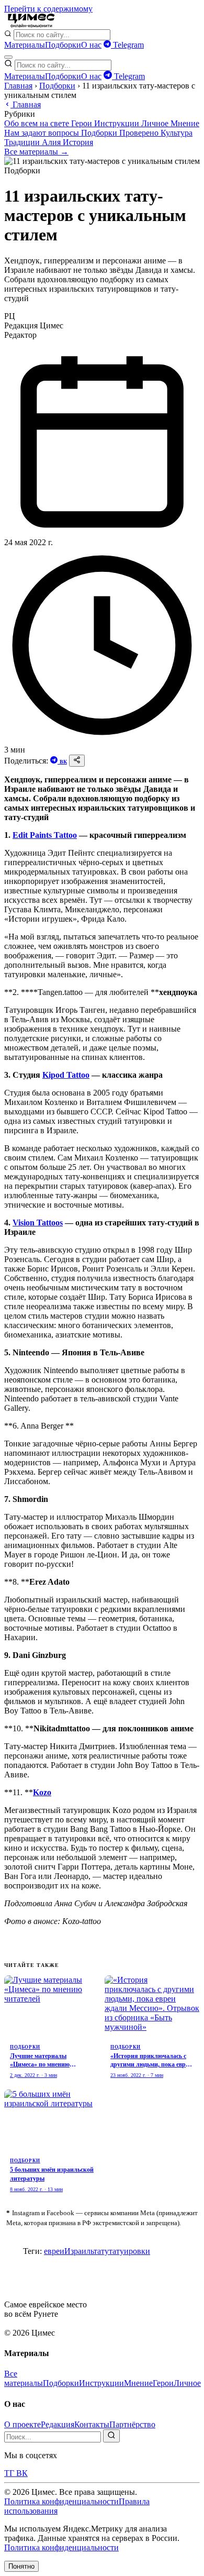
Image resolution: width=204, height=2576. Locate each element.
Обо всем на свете (38, 123)
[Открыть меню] (8, 57)
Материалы (25, 45)
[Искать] (111, 2436)
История (78, 142)
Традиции (23, 142)
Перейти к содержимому (48, 9)
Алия (52, 142)
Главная (18, 86)
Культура (177, 133)
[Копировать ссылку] (77, 761)
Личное (156, 123)
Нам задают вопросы (43, 133)
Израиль (79, 2251)
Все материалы (24, 2378)
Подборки (63, 45)
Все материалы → (36, 152)
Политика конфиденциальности (61, 2501)
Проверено (140, 133)
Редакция (58, 2424)
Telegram (127, 45)
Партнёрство (132, 2424)
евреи (54, 2251)
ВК (63, 762)
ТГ (10, 2473)
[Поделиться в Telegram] (55, 761)
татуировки (129, 2251)
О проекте (22, 2424)
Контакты (92, 2424)
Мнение (185, 123)
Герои (83, 123)
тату (101, 2251)
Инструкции (118, 123)
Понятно (21, 2566)
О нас (91, 45)
